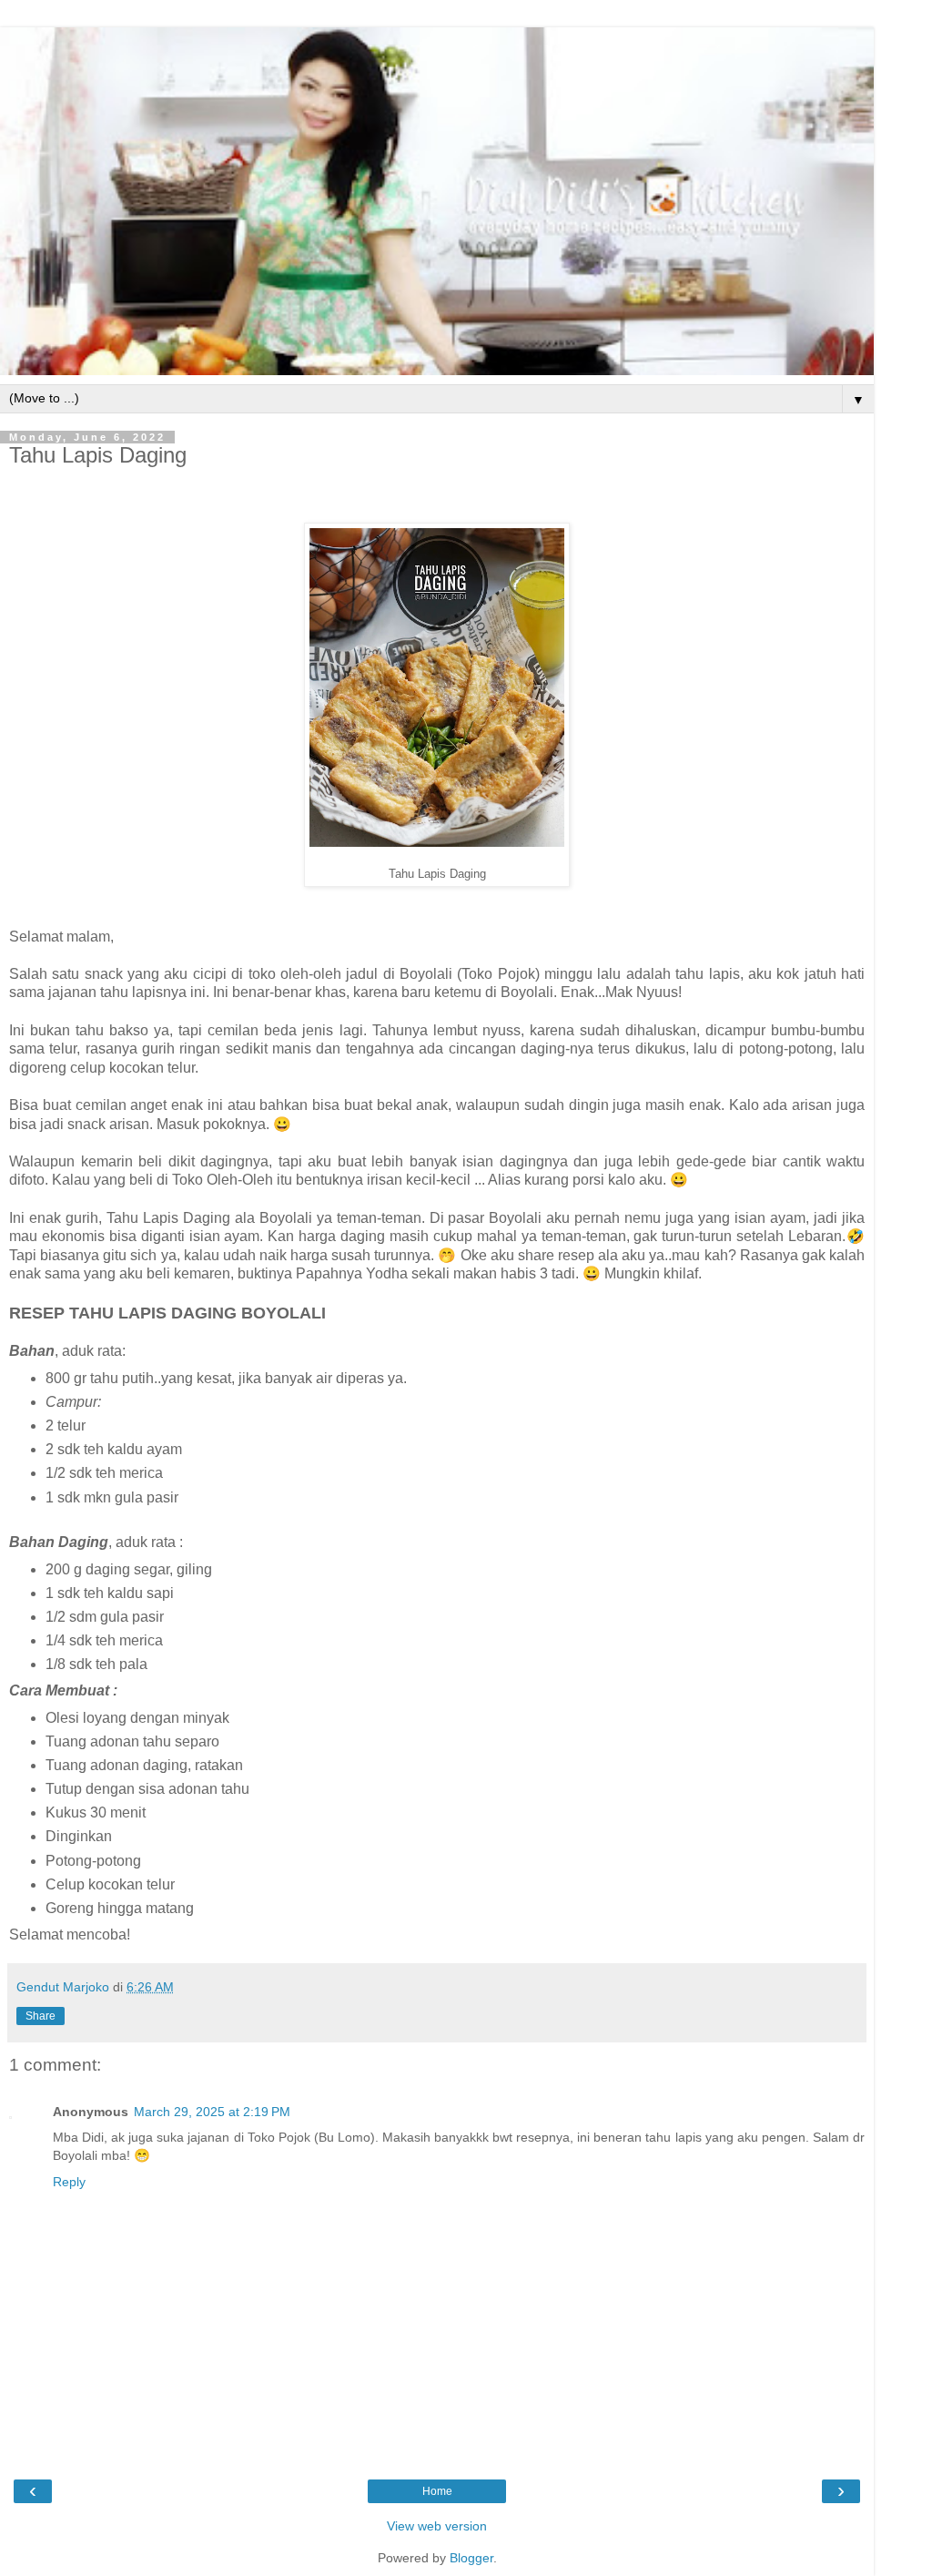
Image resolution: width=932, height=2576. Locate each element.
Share (41, 2016)
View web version (437, 2526)
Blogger (471, 2558)
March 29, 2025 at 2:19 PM (212, 2112)
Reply (69, 2182)
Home (437, 2491)
